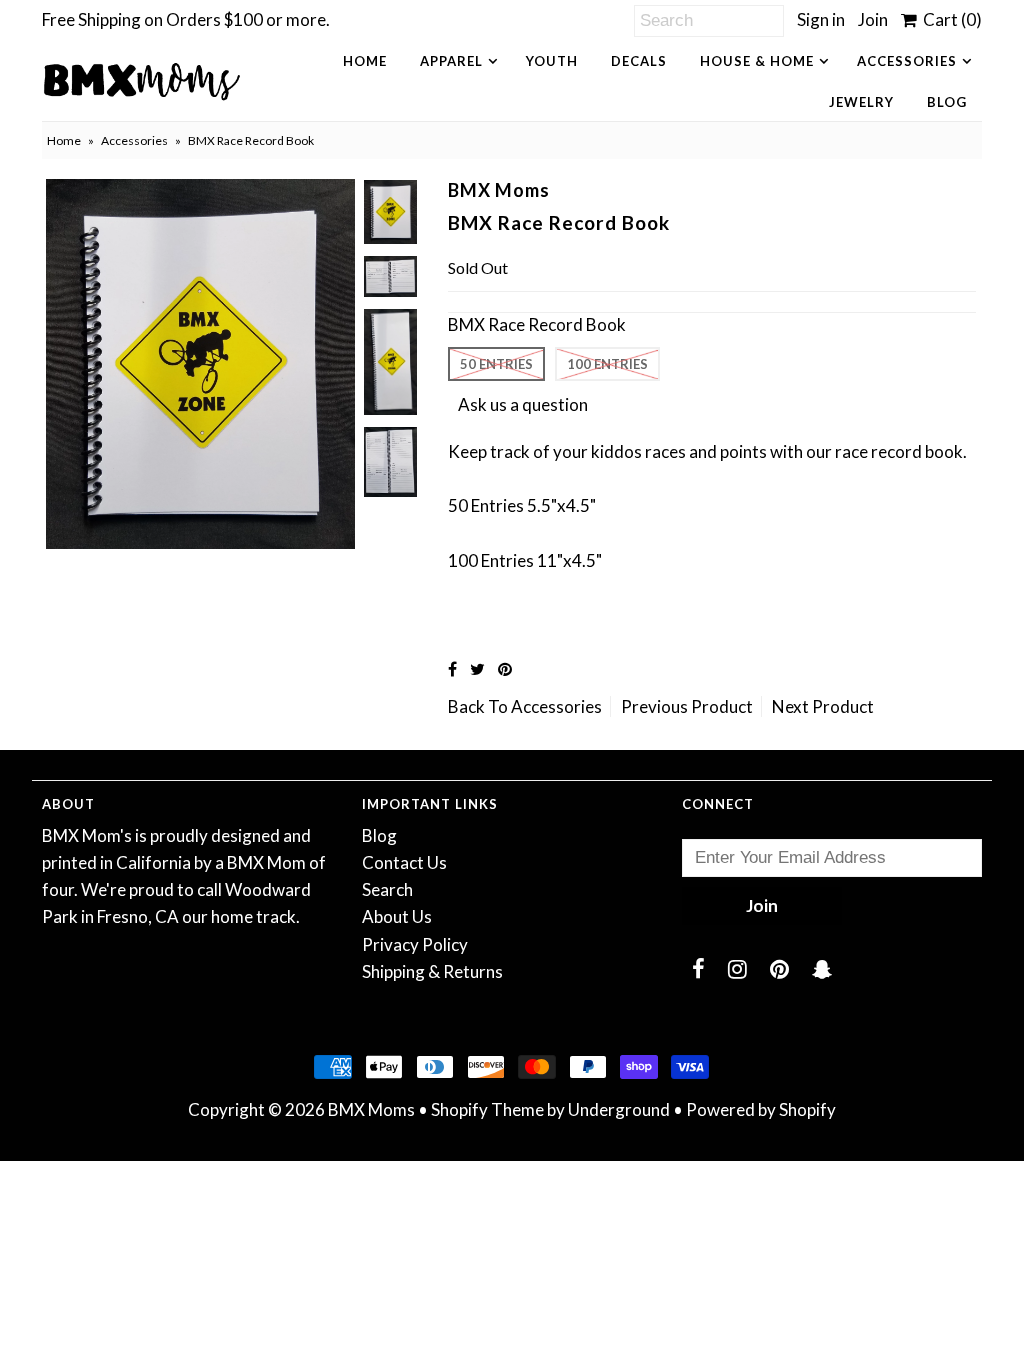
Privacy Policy (415, 944)
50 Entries (496, 364)
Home (365, 61)
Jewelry (861, 102)
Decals (639, 61)
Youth (552, 61)
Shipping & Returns (432, 971)
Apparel (451, 61)
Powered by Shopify (761, 1109)
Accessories (907, 61)
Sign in (821, 19)
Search (387, 889)
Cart (949, 19)
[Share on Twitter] (477, 668)
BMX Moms (371, 1109)
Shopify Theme (487, 1109)
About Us (397, 916)
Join (873, 19)
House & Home (757, 61)
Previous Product (687, 706)
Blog (947, 102)
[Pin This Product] (505, 668)
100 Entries (607, 364)
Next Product (823, 706)
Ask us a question (523, 404)
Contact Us (404, 862)
